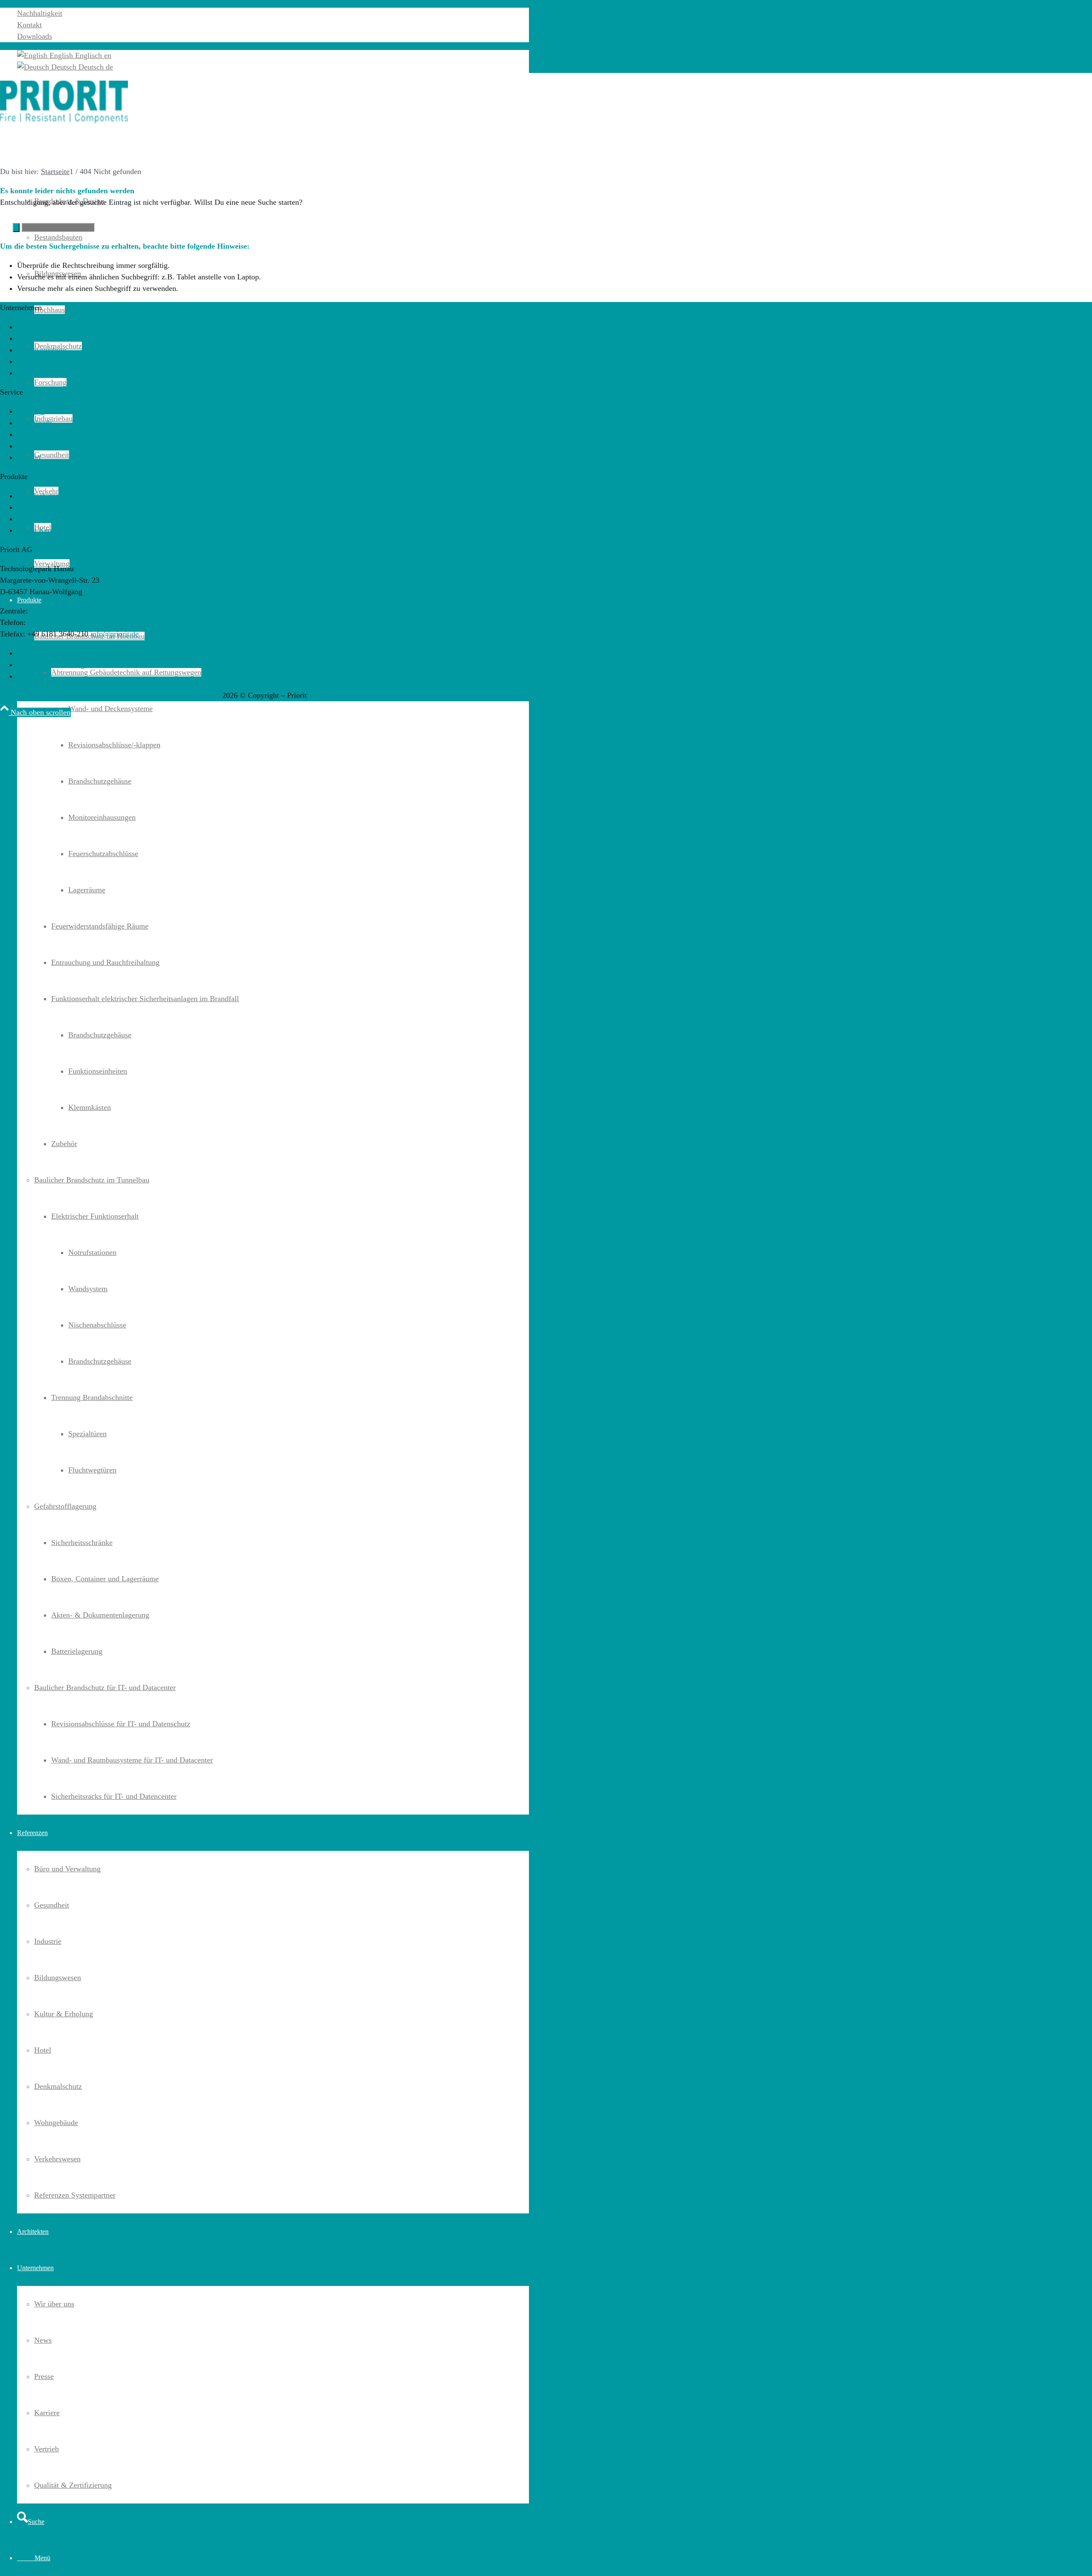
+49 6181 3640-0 (54, 622)
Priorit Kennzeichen (48, 530)
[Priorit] (64, 121)
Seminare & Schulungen (55, 338)
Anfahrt (29, 457)
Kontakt (29, 25)
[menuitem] (273, 13)
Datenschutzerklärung (51, 665)
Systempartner (39, 327)
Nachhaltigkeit (40, 13)
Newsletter (34, 373)
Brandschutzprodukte (50, 496)
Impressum (34, 676)
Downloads (35, 36)
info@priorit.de (115, 634)
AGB (25, 653)
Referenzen (35, 519)
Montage (31, 411)
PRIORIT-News (42, 434)
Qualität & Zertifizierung (56, 507)
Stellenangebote (42, 350)
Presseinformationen (49, 361)
